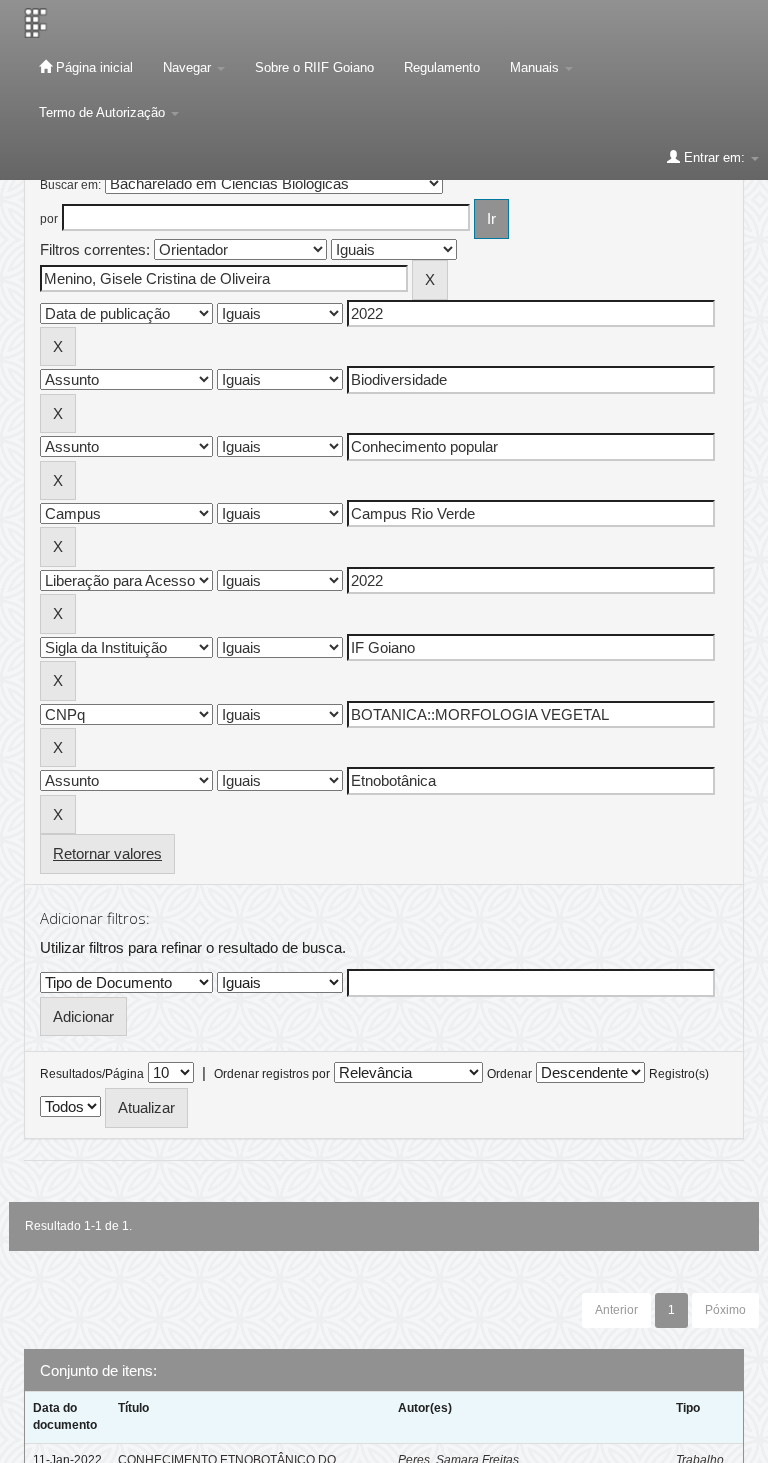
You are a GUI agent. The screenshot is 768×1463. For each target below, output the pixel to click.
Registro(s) (679, 1074)
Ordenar (509, 1074)
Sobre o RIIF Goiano (314, 67)
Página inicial (92, 67)
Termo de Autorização (104, 112)
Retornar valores (107, 853)
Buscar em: (70, 185)
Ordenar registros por (272, 1074)
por (49, 219)
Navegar (189, 67)
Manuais (536, 67)
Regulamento (442, 67)
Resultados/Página (92, 1074)
